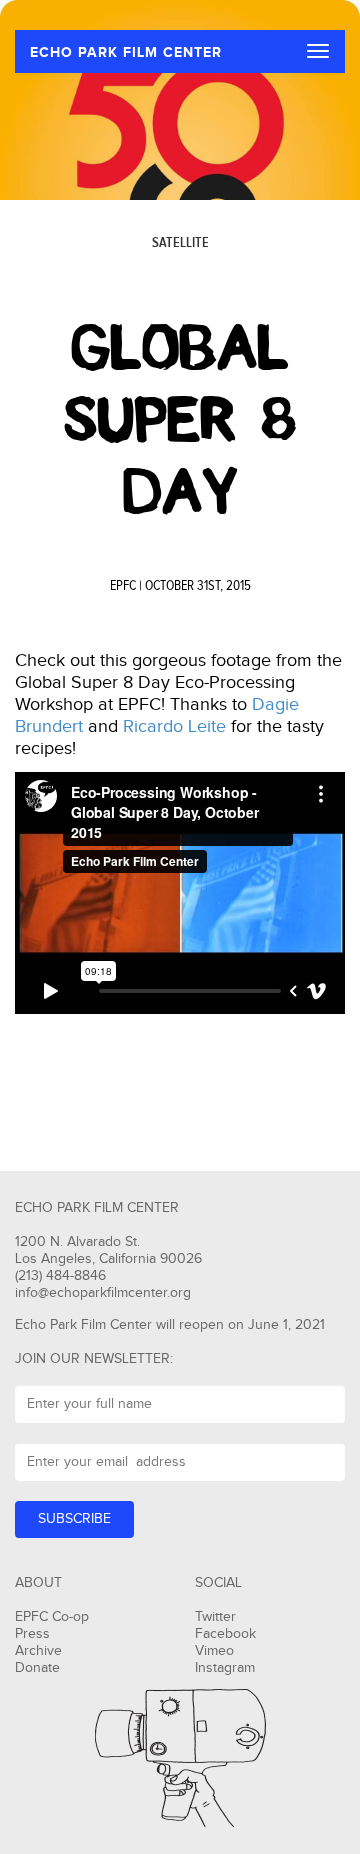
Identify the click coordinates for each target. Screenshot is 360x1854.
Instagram (225, 1668)
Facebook (225, 1634)
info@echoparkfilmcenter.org (103, 1293)
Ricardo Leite (174, 726)
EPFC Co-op (52, 1617)
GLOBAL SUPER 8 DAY (180, 420)
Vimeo (214, 1651)
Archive (38, 1651)
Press (32, 1634)
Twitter (215, 1617)
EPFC (123, 586)
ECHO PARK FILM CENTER (126, 52)
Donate (37, 1668)
